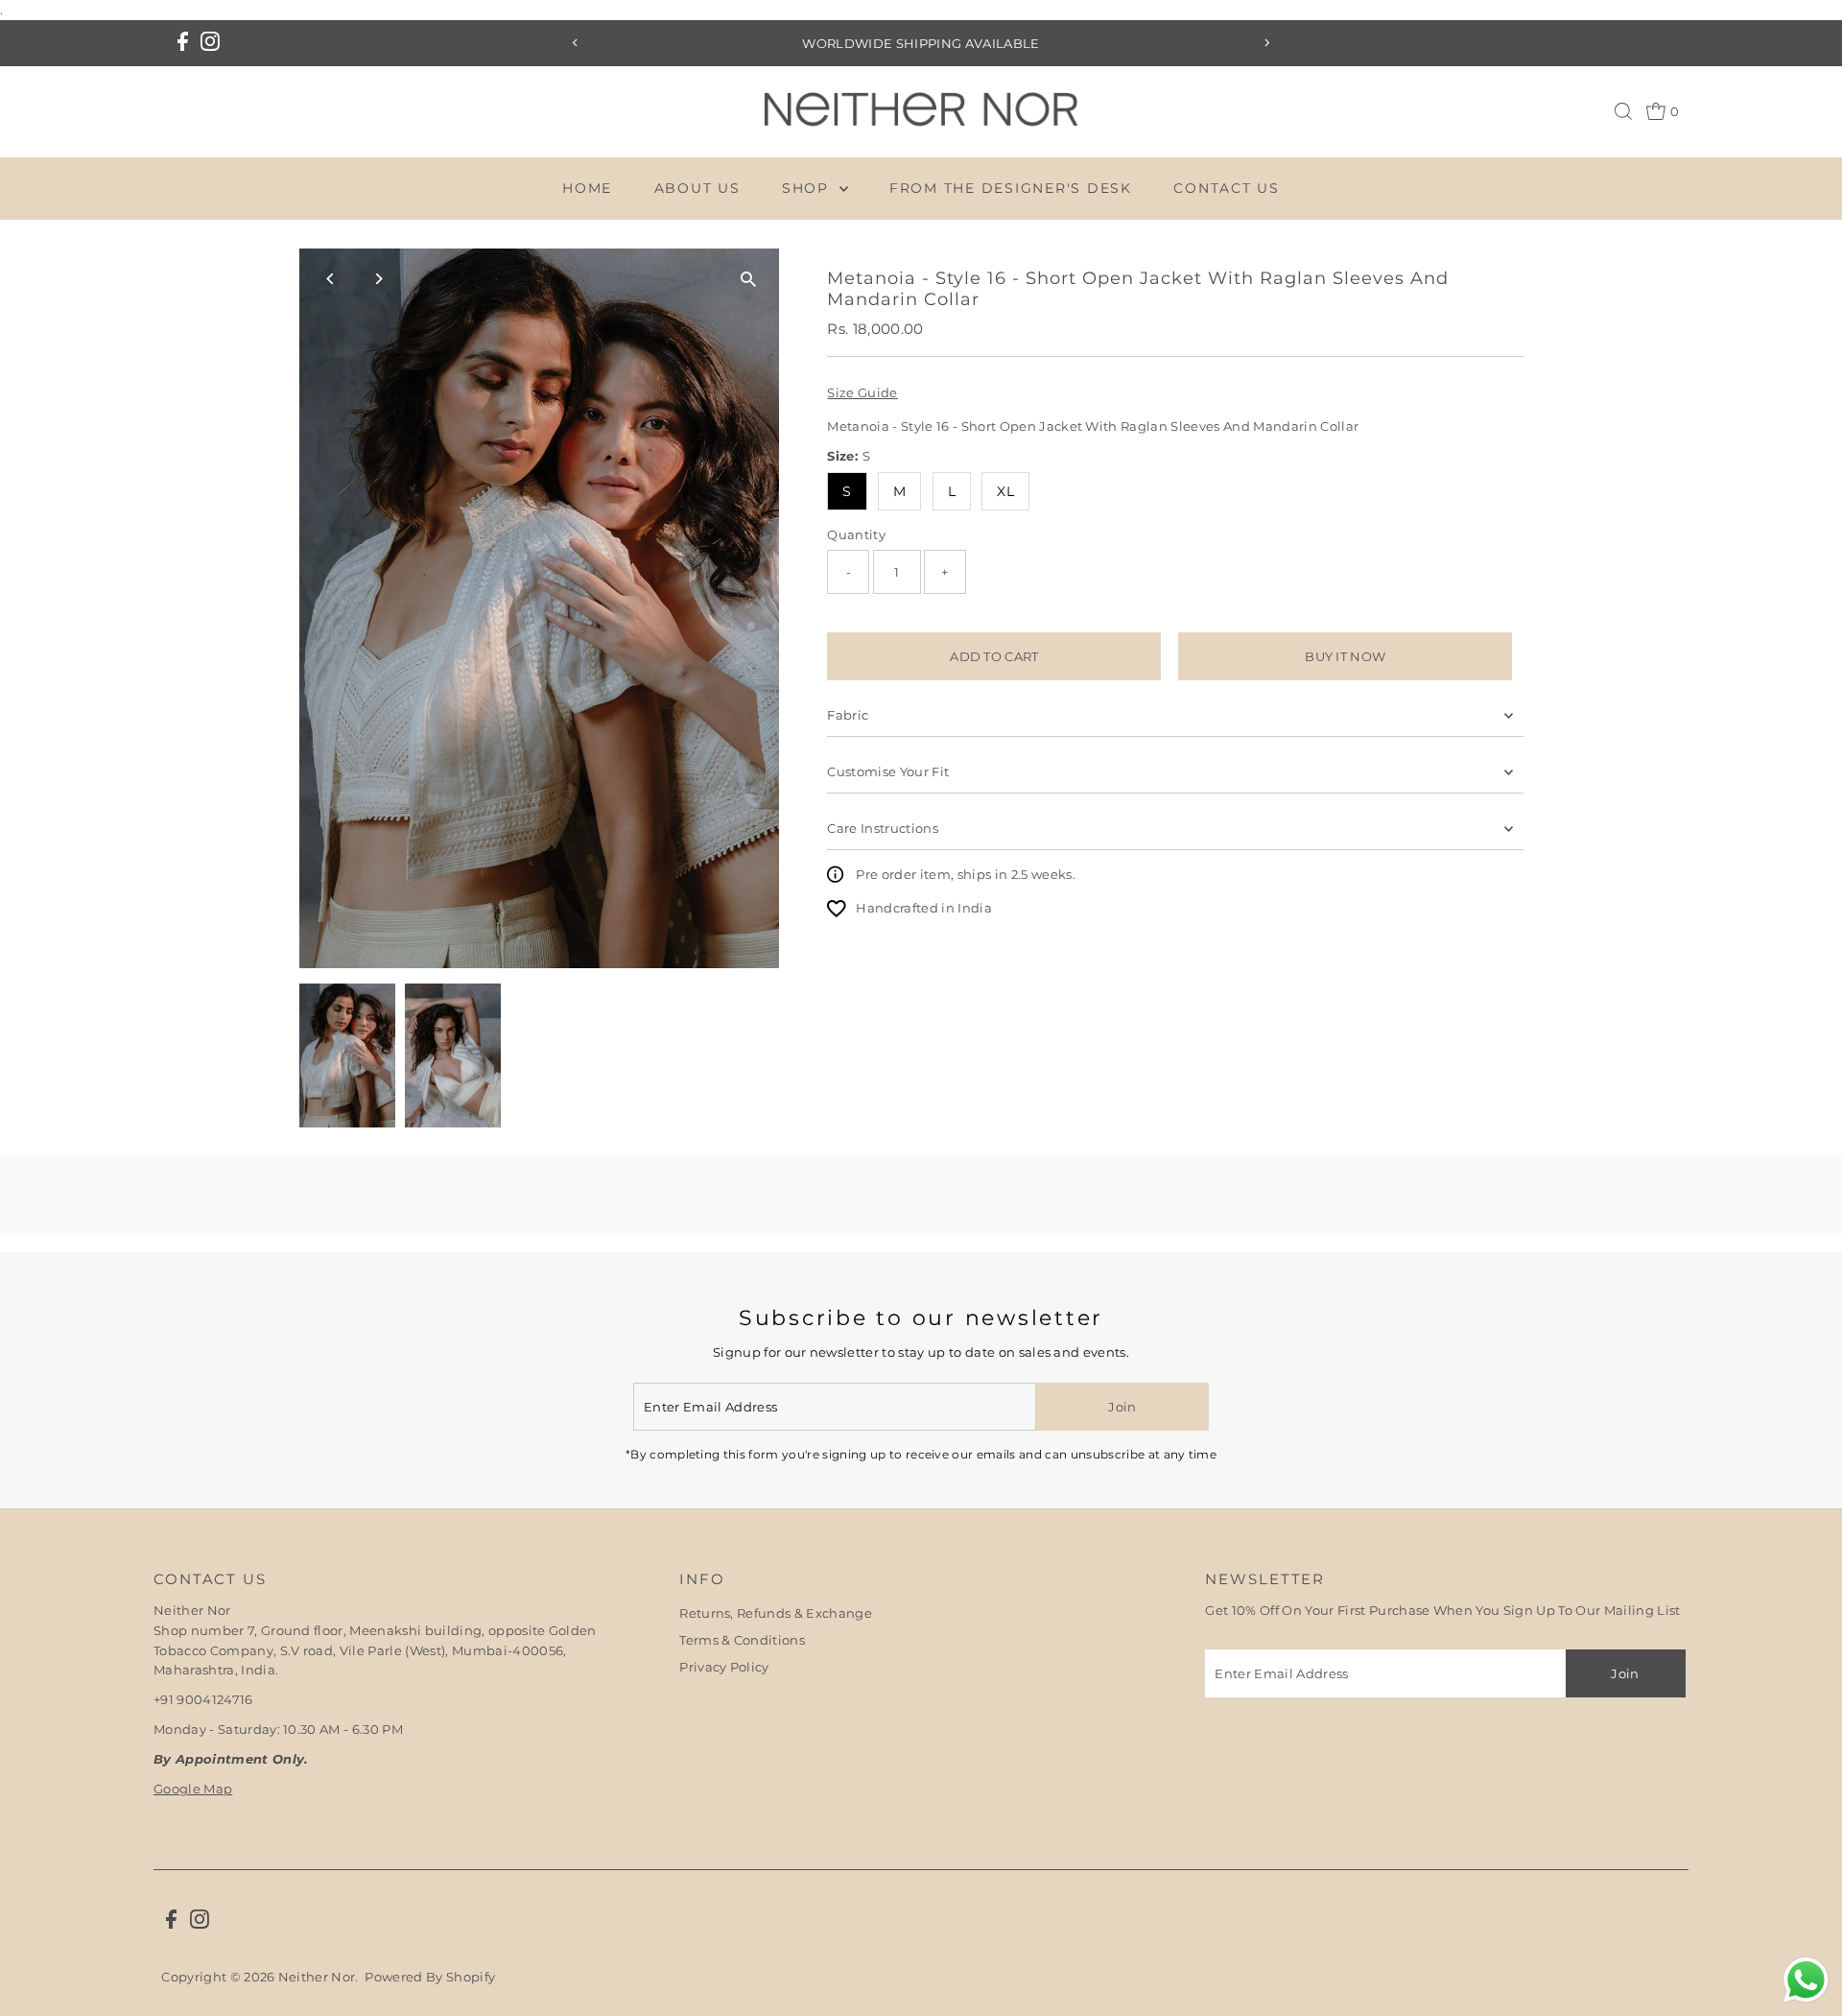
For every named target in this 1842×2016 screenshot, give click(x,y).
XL (1005, 491)
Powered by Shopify (430, 1977)
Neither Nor (317, 1977)
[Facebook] (183, 43)
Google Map (193, 1789)
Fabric (848, 715)
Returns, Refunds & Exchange (776, 1613)
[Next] (1267, 43)
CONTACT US (1227, 188)
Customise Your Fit (888, 771)
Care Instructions (883, 828)
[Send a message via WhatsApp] (1806, 1980)
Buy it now (1345, 656)
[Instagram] (210, 43)
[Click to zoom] (748, 280)
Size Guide (862, 393)
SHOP (808, 188)
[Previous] (575, 43)
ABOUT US (697, 188)
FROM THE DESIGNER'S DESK (1011, 188)
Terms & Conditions (742, 1640)
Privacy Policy (724, 1667)
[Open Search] (1623, 111)
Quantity (856, 534)
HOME (587, 188)
